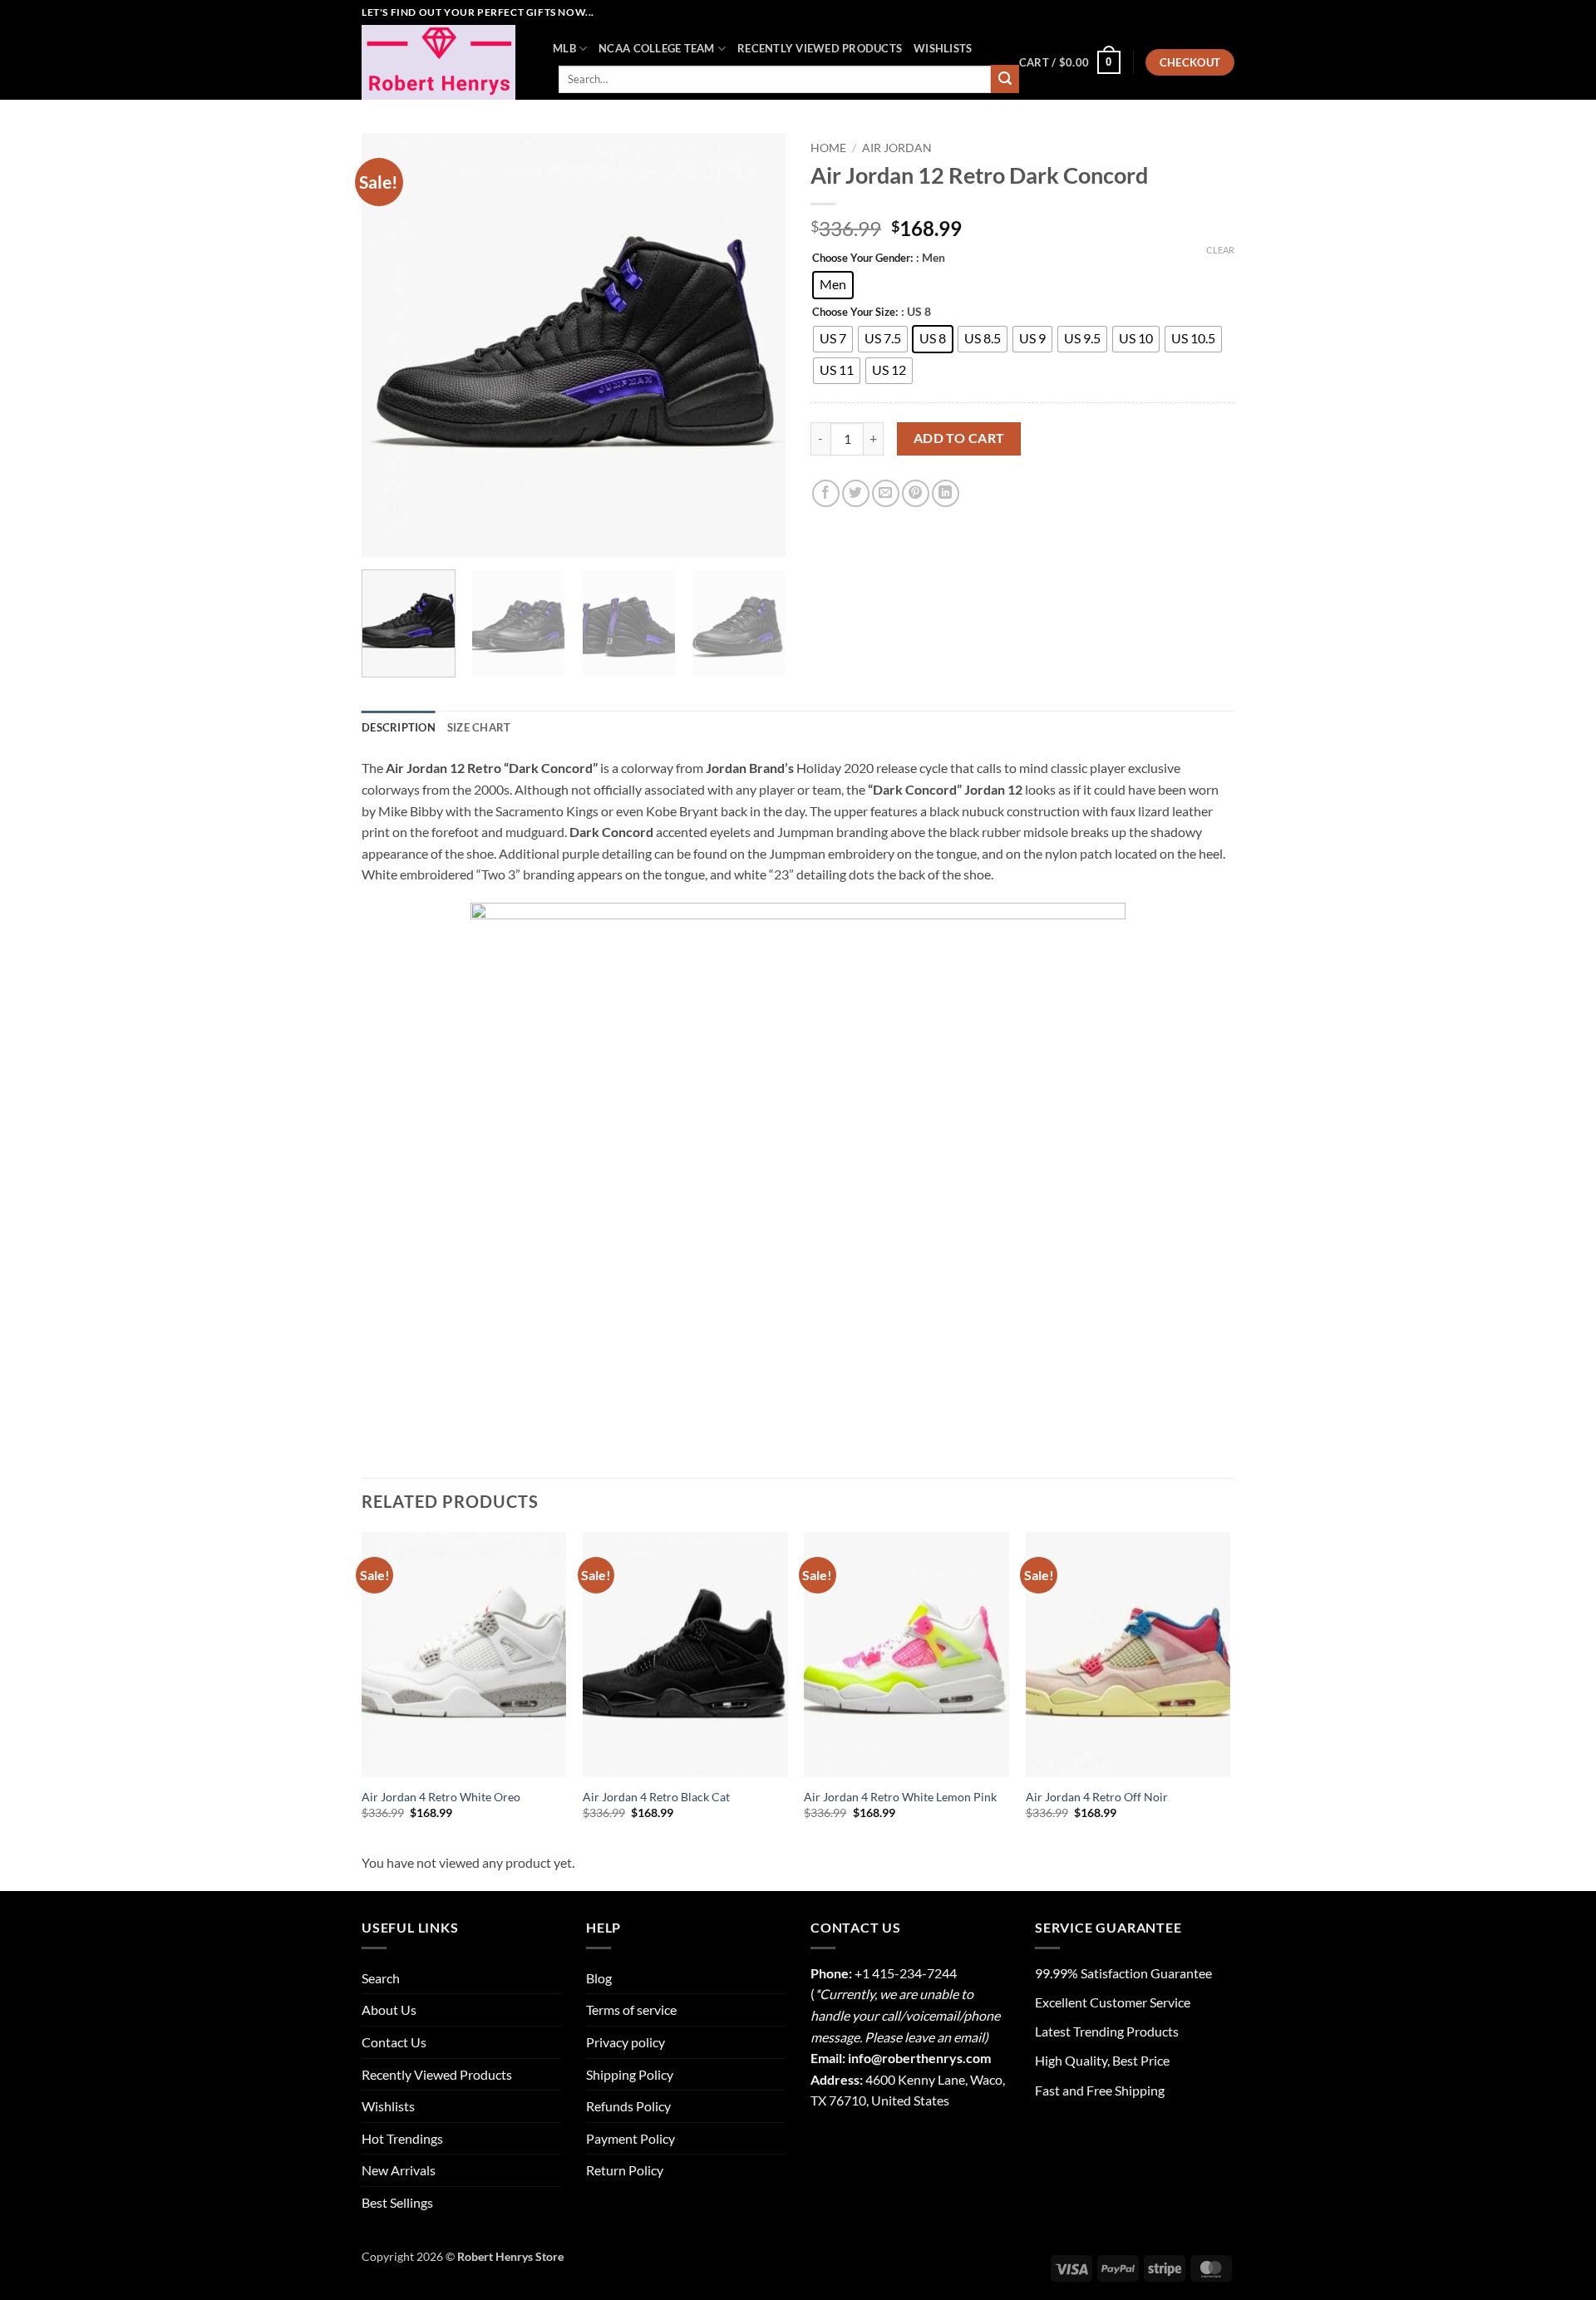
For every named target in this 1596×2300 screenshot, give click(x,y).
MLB (564, 48)
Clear (1220, 250)
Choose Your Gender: (862, 259)
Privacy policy (626, 2042)
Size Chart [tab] (479, 727)
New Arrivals (399, 2170)
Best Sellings (397, 2202)
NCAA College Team (656, 48)
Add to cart (959, 438)
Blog (599, 1978)
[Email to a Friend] (886, 493)
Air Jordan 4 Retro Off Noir (1097, 1797)
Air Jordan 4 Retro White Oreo (441, 1797)
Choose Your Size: (855, 313)
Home (828, 148)
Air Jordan (897, 148)
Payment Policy (631, 2138)
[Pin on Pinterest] (916, 493)
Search (381, 1978)
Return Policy (625, 2170)
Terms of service (631, 2009)
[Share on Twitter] (856, 493)
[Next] (756, 345)
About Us (389, 2009)
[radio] (833, 285)
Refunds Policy (628, 2106)
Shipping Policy (630, 2074)
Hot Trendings (402, 2138)
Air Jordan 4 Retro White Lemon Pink (900, 1797)
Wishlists (943, 48)
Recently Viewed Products (820, 48)
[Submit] (1005, 79)
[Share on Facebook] (826, 493)
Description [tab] (399, 727)
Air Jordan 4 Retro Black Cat (656, 1797)
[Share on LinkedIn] (946, 493)
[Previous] (391, 345)
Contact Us (394, 2042)
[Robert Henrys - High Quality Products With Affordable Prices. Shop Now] (445, 62)
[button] (1070, 62)
